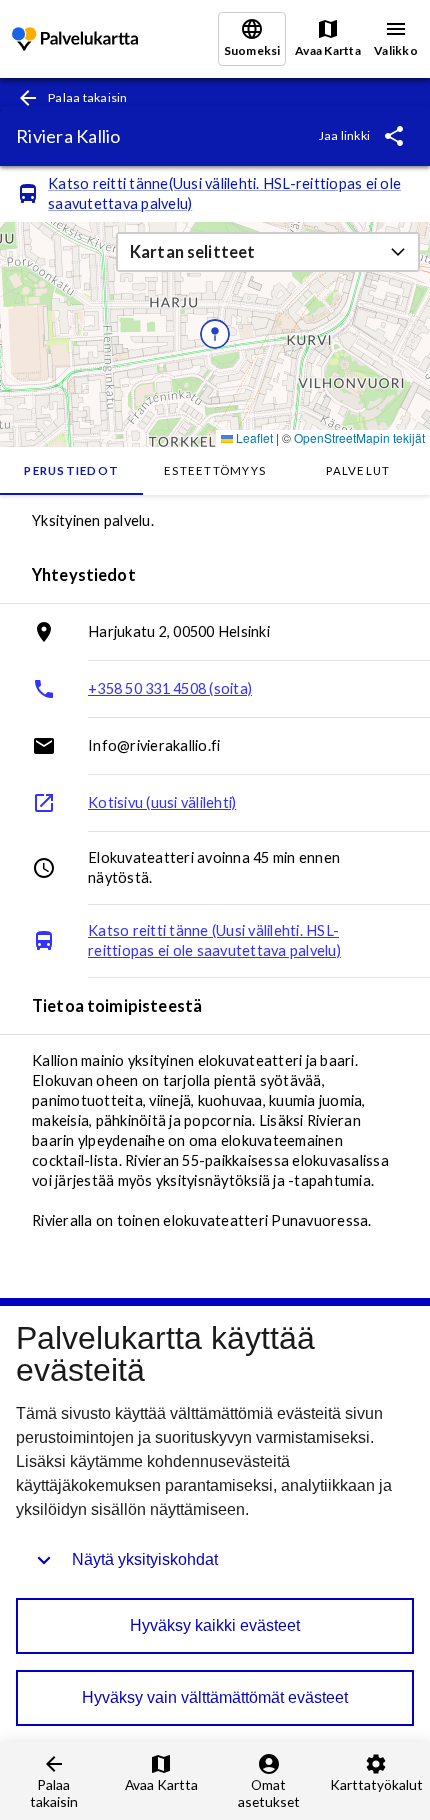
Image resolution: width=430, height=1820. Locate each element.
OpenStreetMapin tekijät (359, 437)
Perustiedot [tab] (71, 470)
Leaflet (253, 437)
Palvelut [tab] (358, 470)
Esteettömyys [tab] (215, 470)
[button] (268, 252)
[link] (75, 39)
